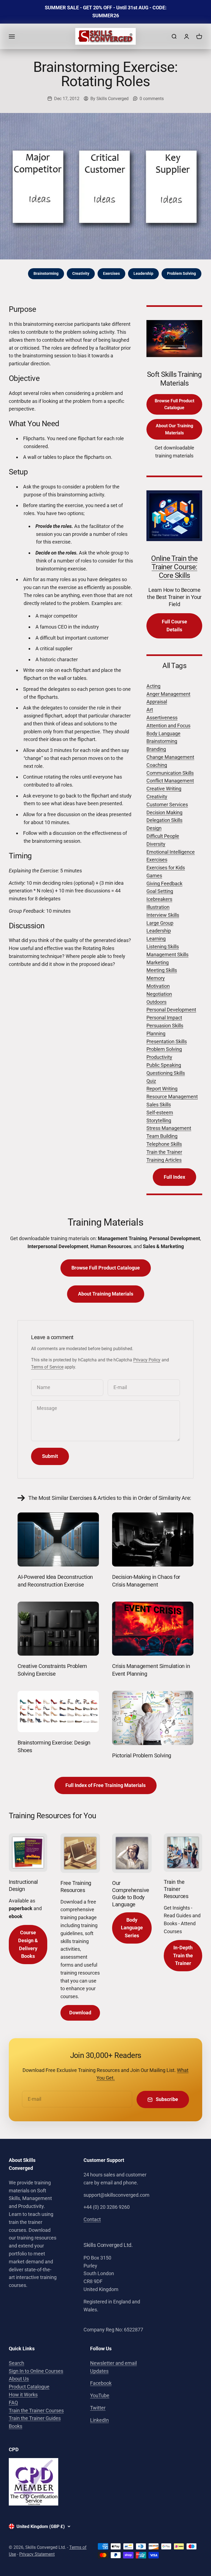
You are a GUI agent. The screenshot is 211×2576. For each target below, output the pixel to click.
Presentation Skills (167, 1041)
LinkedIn (99, 2420)
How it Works (23, 2395)
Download (80, 2013)
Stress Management (169, 1128)
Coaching (157, 765)
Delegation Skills (164, 820)
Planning (156, 1033)
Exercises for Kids (166, 868)
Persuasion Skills (165, 1026)
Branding (156, 749)
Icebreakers (159, 899)
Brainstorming (46, 273)
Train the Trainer (164, 1152)
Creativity (81, 273)
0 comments (152, 99)
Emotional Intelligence (171, 852)
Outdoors (156, 1002)
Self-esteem (160, 1112)
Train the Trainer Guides (35, 2418)
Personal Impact (164, 1018)
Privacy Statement (37, 2554)
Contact (92, 2219)
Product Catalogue (29, 2387)
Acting (153, 686)
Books (16, 2426)
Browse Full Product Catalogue (174, 404)
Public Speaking (164, 1065)
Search (16, 2363)
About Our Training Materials (174, 429)
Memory (156, 978)
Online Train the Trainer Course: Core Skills (174, 567)
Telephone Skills (164, 1144)
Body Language (163, 733)
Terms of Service (47, 1367)
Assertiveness (162, 718)
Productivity (159, 1057)
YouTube (100, 2395)
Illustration (158, 907)
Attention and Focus (168, 726)
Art (150, 710)
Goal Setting (160, 891)
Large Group (160, 923)
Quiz (151, 1081)
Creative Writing (164, 789)
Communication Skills (170, 773)
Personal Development (171, 1010)
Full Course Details (174, 626)
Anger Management (168, 694)
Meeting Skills (162, 970)
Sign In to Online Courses (36, 2371)
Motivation (158, 986)
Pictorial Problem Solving (142, 1755)
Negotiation (159, 994)
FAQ (13, 2403)
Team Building (162, 1136)
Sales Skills (159, 1105)
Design (154, 828)
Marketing (158, 962)
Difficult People (163, 836)
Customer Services (167, 805)
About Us (19, 2379)
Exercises (111, 273)
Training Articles (164, 1160)
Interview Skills (163, 915)
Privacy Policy (147, 1360)
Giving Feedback (164, 883)
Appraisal (157, 702)
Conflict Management (170, 781)
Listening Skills (163, 947)
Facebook (101, 2383)
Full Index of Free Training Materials (105, 1785)
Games (154, 876)
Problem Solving (181, 273)
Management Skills (167, 955)
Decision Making (164, 812)
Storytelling (159, 1120)
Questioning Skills (166, 1073)
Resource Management (172, 1097)
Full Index (174, 1177)
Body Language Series (132, 1928)
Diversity (156, 844)
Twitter (98, 2408)
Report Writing (162, 1089)
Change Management (170, 757)
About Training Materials (106, 1294)
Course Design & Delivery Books (28, 1944)
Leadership (143, 273)
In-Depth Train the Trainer (183, 1956)
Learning (156, 939)
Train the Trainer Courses (36, 2410)
